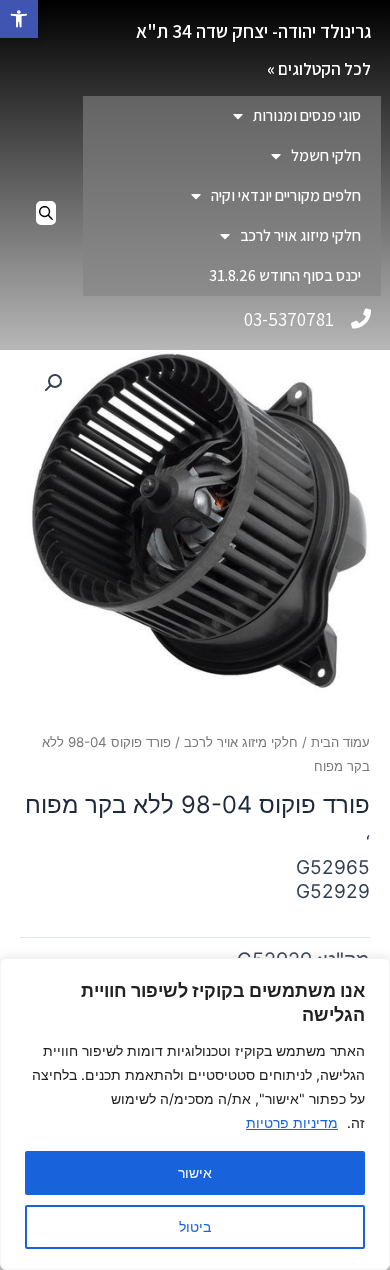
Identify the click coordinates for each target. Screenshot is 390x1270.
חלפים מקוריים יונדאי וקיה (286, 195)
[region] (195, 1114)
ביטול (195, 1226)
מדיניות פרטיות (292, 1122)
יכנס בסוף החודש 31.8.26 (285, 275)
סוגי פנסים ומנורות (307, 115)
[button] (19, 19)
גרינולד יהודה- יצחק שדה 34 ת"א (253, 31)
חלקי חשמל (326, 155)
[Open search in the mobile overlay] (46, 213)
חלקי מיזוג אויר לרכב (300, 235)
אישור (195, 1172)
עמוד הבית (340, 742)
